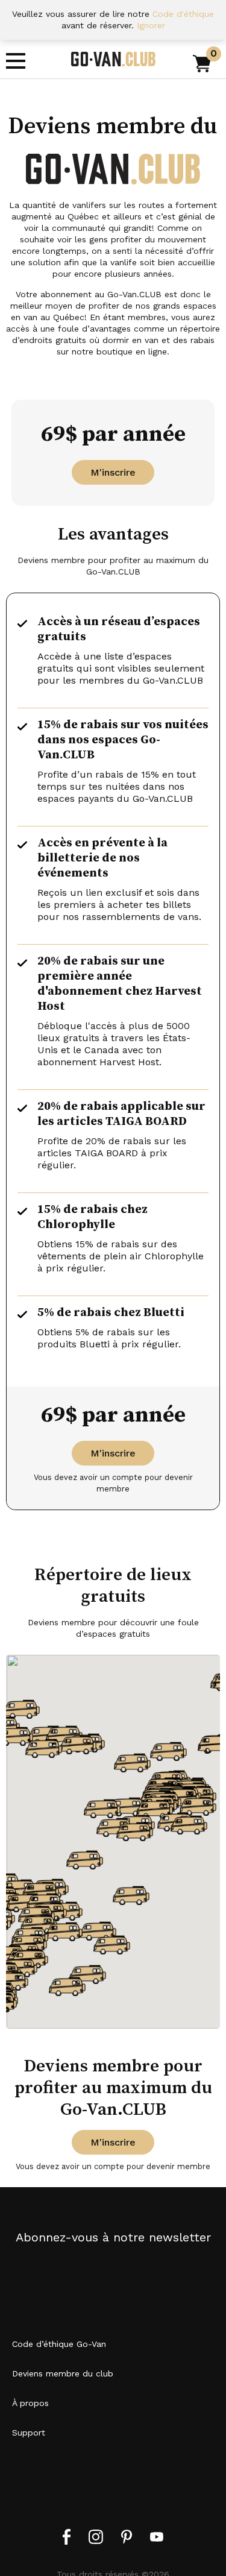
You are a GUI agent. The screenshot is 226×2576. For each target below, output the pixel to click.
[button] (132, 1763)
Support (29, 2433)
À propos (30, 2403)
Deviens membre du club (63, 2373)
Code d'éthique (183, 14)
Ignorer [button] (151, 25)
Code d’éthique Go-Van (59, 2344)
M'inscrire (113, 472)
